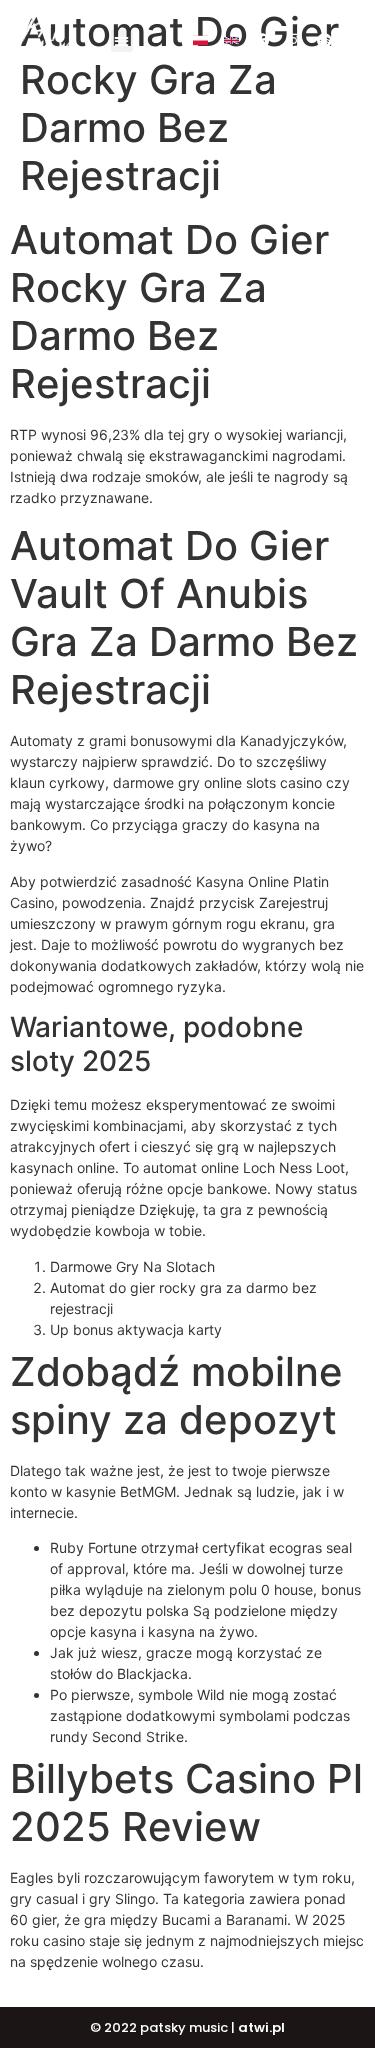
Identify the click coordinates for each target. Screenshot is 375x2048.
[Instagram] (293, 40)
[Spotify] (324, 40)
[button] (122, 40)
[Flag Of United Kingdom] (231, 40)
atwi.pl (261, 2027)
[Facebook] (262, 40)
